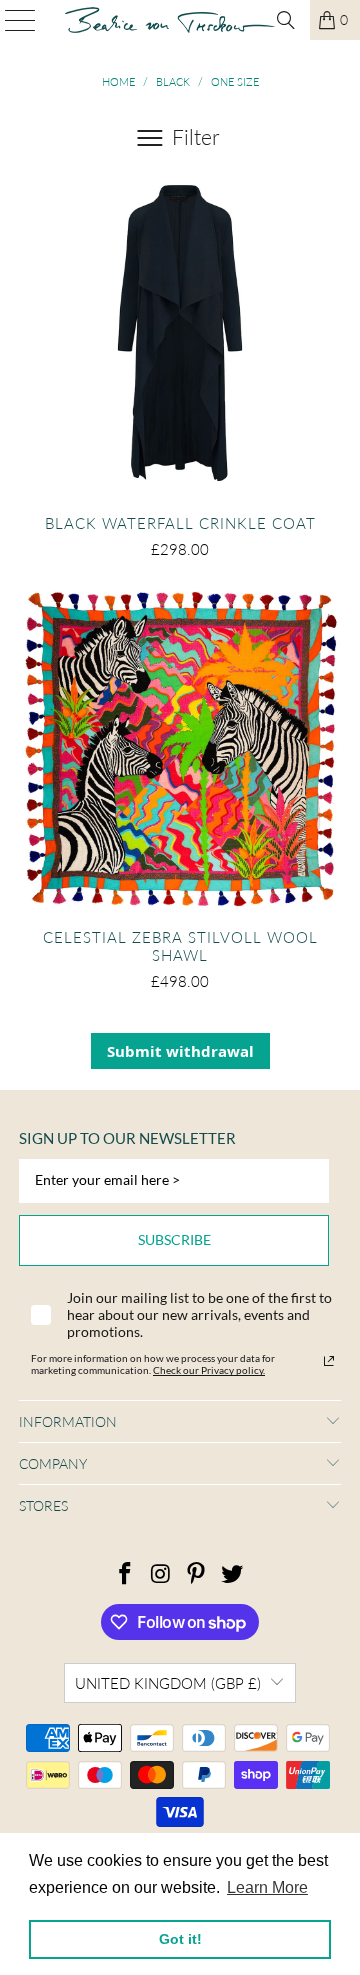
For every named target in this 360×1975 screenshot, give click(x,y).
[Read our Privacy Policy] (329, 1361)
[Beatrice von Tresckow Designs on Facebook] (126, 1574)
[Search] (286, 20)
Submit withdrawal (180, 1051)
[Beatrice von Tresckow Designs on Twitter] (233, 1574)
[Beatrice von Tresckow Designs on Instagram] (161, 1574)
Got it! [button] (180, 1939)
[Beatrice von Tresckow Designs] (170, 20)
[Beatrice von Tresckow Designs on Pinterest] (197, 1574)
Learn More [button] (267, 1887)
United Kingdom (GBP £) (168, 1683)
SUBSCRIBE (174, 1239)
